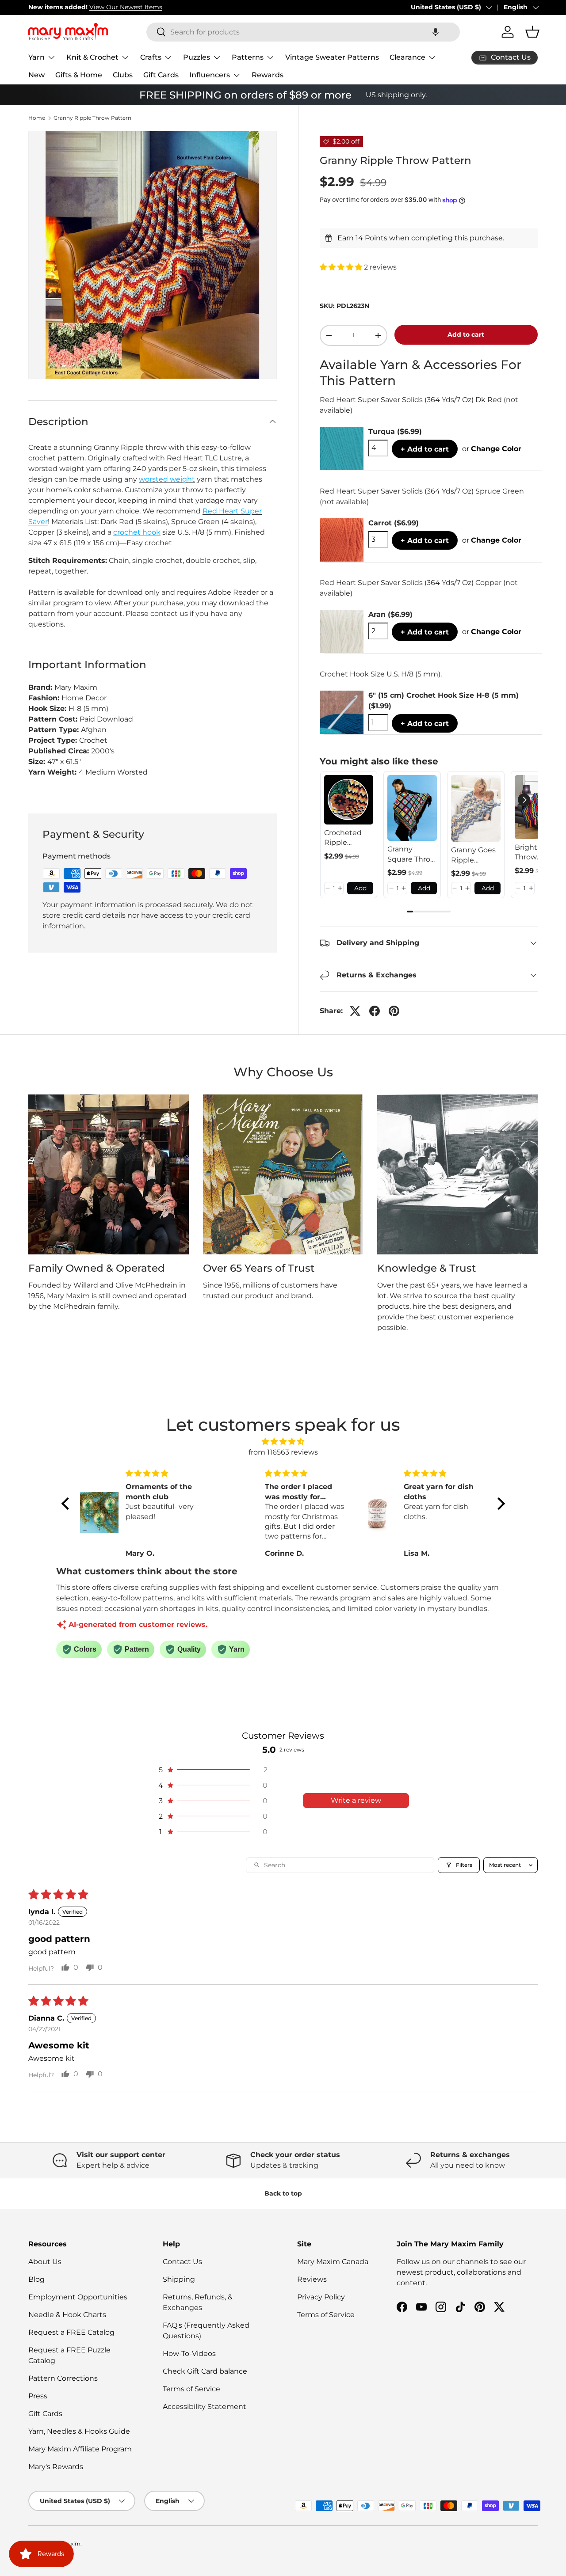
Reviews (312, 2279)
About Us (45, 2262)
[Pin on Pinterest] (394, 1011)
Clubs (123, 75)
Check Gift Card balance (205, 2371)
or (492, 449)
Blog (36, 2279)
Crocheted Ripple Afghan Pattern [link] (343, 838)
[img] (283, 1442)
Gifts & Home (79, 75)
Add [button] (360, 888)
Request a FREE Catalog (71, 2332)
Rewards (268, 75)
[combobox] (303, 32)
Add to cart (466, 334)
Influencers (210, 75)
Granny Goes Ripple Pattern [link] (473, 855)
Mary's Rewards (56, 2467)
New (36, 75)
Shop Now (155, 7)
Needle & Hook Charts (67, 2315)
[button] (436, 32)
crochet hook (137, 532)
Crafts (151, 57)
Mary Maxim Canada (333, 2262)
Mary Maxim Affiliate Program (80, 2449)
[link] (349, 800)
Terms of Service (191, 2389)
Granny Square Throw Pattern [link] (412, 855)
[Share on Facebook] (375, 1011)
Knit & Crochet (92, 57)
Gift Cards (161, 75)
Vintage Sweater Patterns (332, 57)
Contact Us (182, 2262)
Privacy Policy (321, 2297)
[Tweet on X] (355, 1011)
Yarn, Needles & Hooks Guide (79, 2431)
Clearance (407, 57)
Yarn (36, 57)
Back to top (283, 2193)
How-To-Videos (189, 2354)
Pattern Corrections (63, 2378)
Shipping (179, 2279)
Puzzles (197, 57)
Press (38, 2396)
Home (37, 118)
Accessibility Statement (205, 2407)
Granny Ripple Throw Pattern (92, 118)
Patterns (248, 57)
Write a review (356, 1800)
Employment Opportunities (78, 2297)
